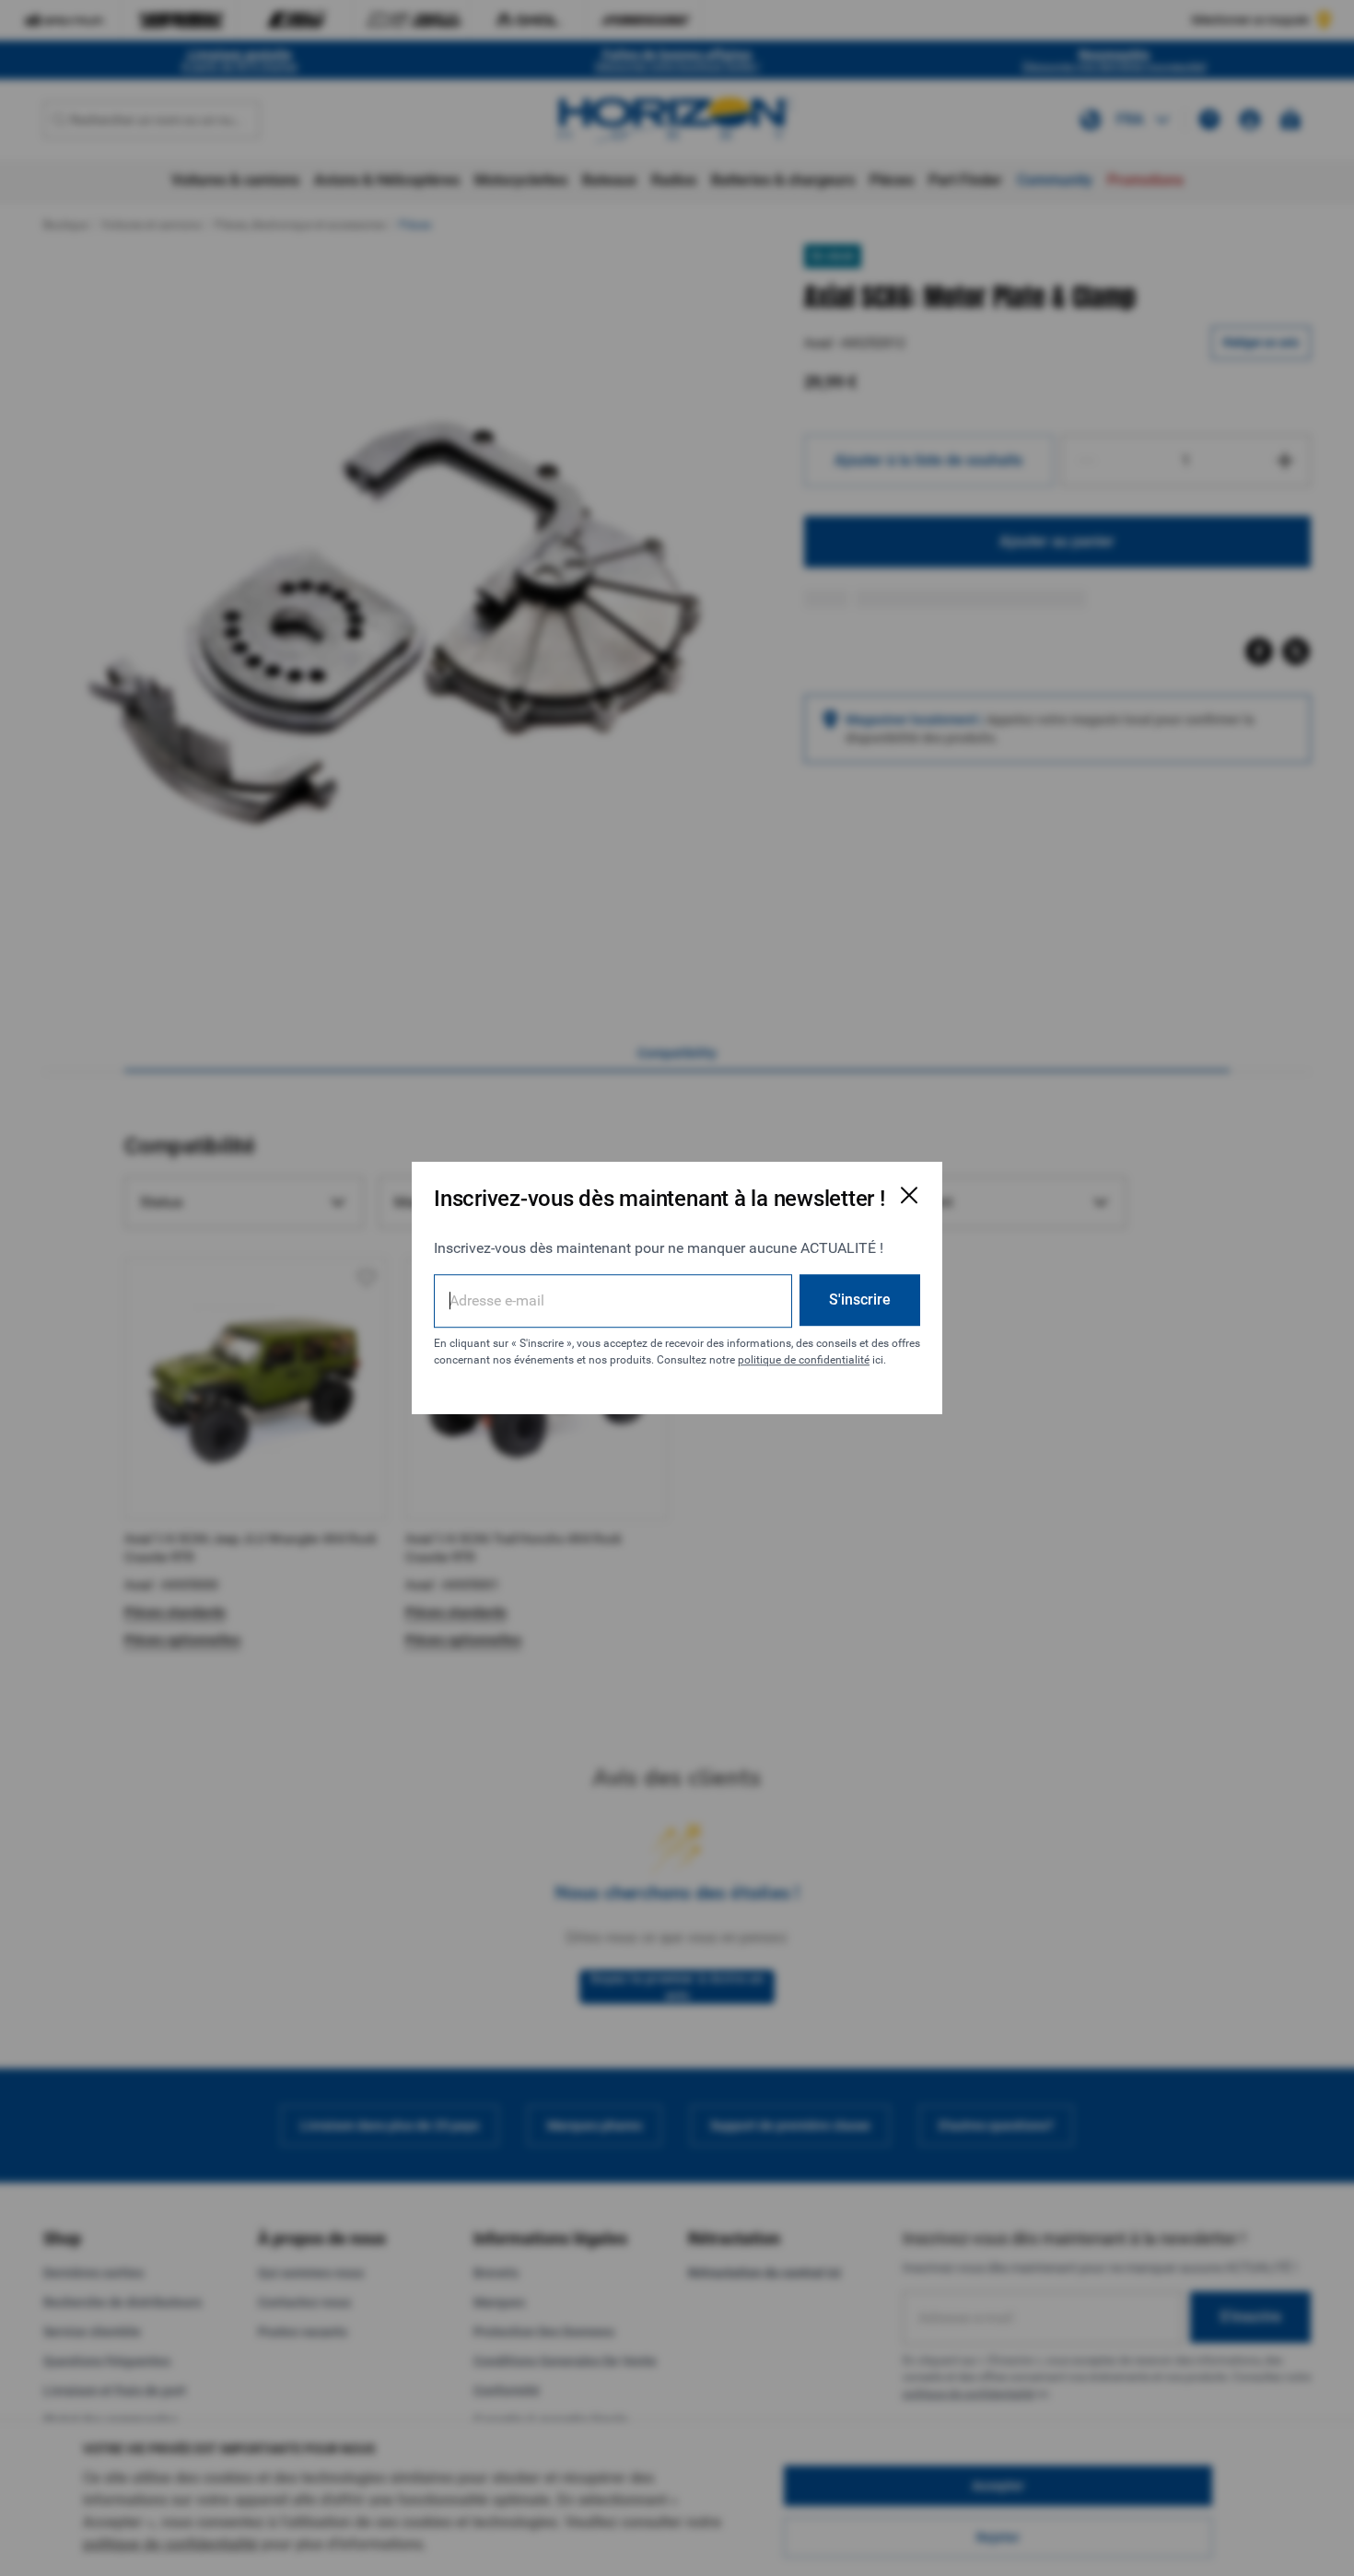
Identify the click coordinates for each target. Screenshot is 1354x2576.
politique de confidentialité (804, 1360)
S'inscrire (860, 1300)
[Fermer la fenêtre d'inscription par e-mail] (909, 1195)
